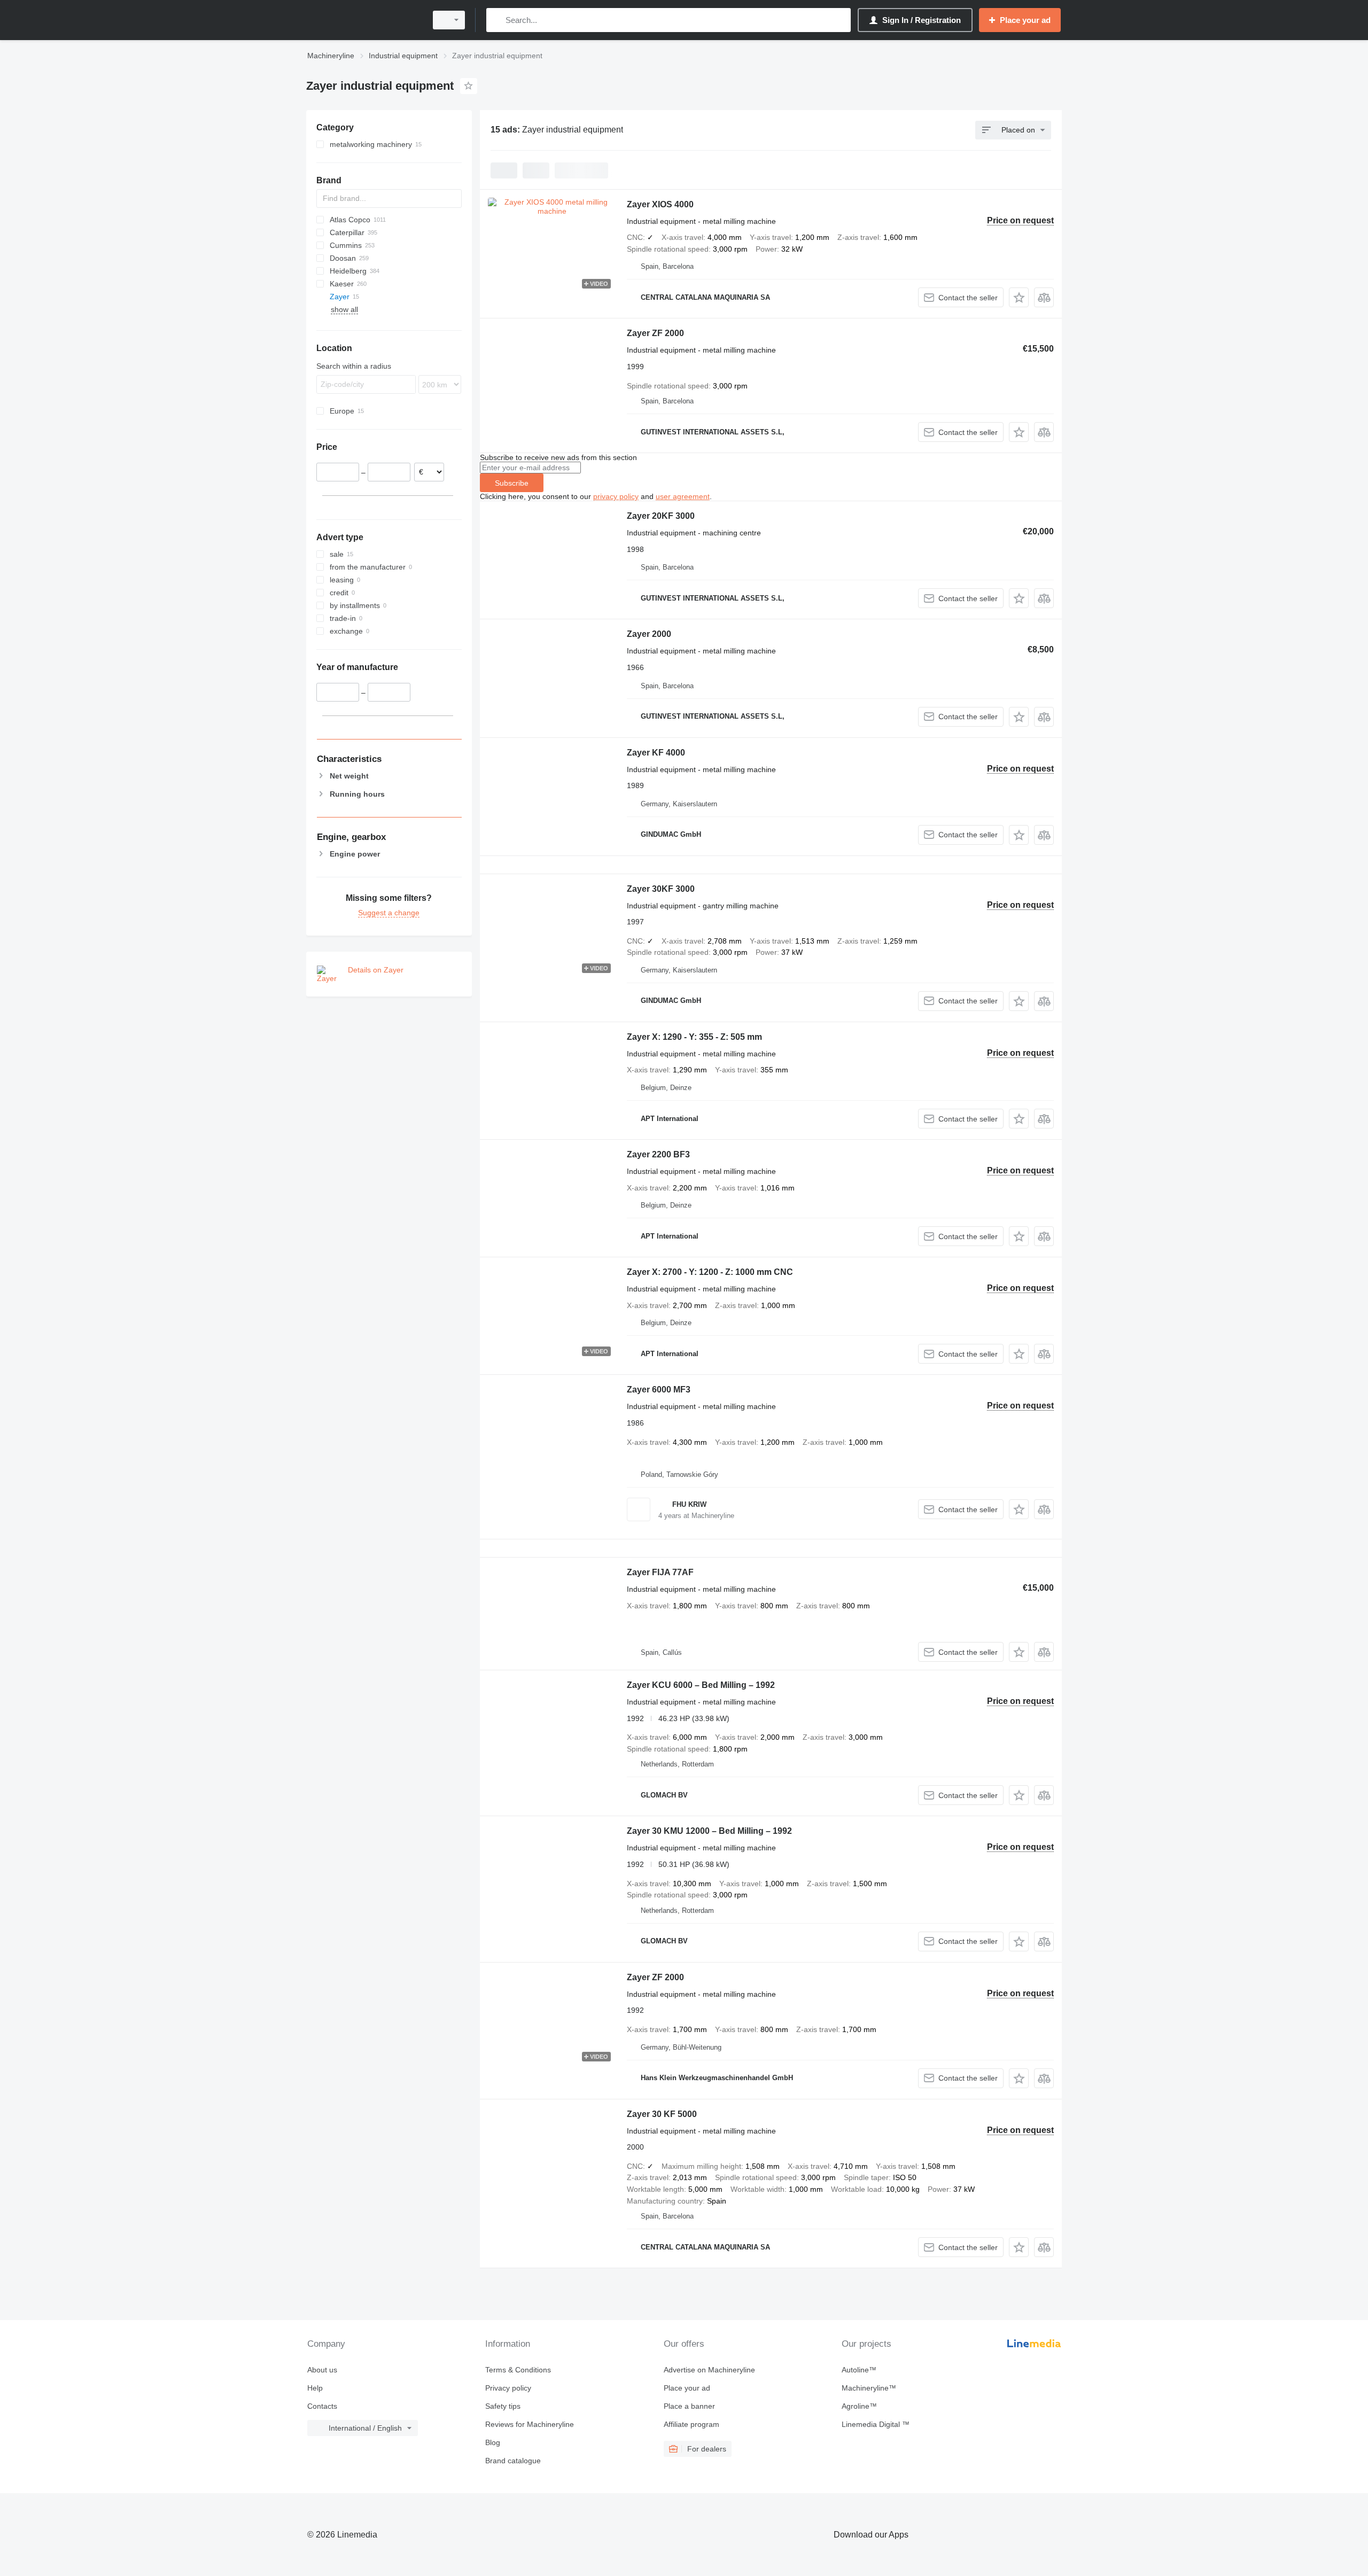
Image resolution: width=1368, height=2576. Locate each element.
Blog (493, 2442)
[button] (1019, 297)
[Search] (497, 20)
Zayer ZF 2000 (655, 333)
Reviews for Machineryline (530, 2424)
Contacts (322, 2406)
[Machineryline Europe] (363, 20)
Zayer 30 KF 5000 (662, 2114)
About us (322, 2370)
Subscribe (512, 483)
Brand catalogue (513, 2461)
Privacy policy (508, 2388)
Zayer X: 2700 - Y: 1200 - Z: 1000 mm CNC (710, 1272)
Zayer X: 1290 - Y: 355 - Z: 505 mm (694, 1037)
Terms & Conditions (518, 2370)
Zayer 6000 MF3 (659, 1390)
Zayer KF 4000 (656, 753)
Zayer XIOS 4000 (660, 204)
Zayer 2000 (649, 634)
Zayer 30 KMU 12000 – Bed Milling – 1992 (709, 1831)
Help (315, 2388)
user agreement (683, 496)
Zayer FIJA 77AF (660, 1572)
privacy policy (616, 496)
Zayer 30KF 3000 (661, 889)
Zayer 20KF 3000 (661, 516)
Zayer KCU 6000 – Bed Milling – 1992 (701, 1685)
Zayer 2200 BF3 (658, 1154)
